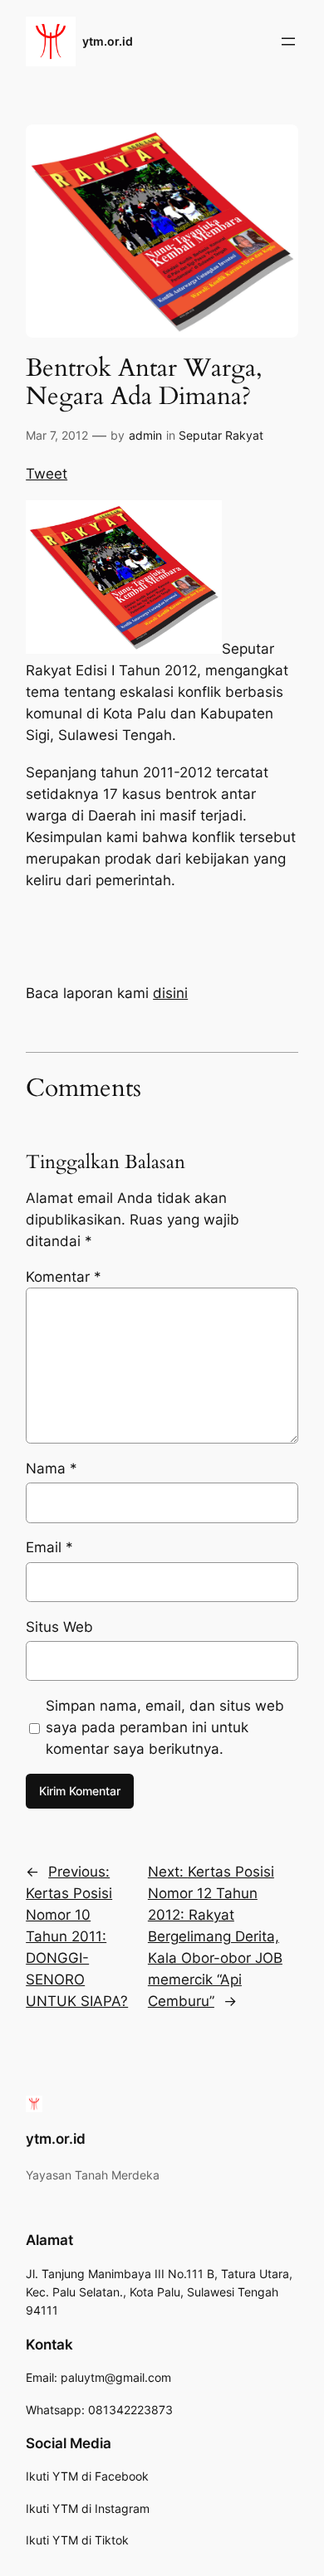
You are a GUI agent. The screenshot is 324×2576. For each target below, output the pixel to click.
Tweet (47, 474)
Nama (52, 1468)
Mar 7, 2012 (57, 435)
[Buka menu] (288, 41)
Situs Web (59, 1627)
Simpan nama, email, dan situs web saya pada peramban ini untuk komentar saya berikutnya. (165, 1727)
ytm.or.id (108, 41)
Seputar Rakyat (221, 435)
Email (49, 1547)
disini (170, 993)
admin (145, 435)
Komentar (64, 1277)
